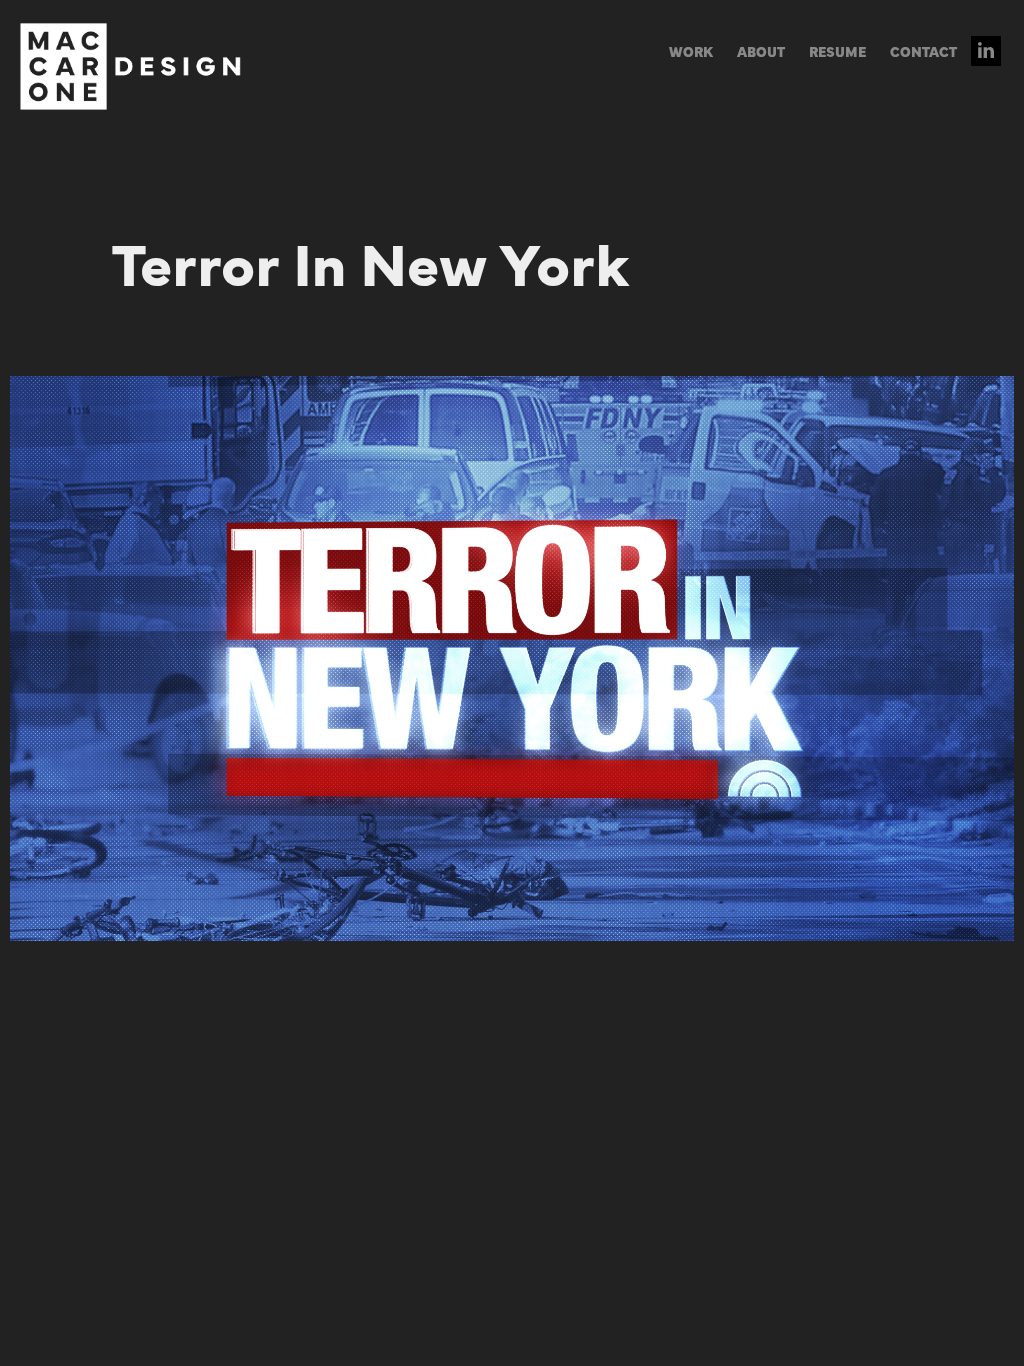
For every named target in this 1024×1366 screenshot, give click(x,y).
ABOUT (761, 51)
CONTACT (923, 51)
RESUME (837, 51)
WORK (691, 51)
